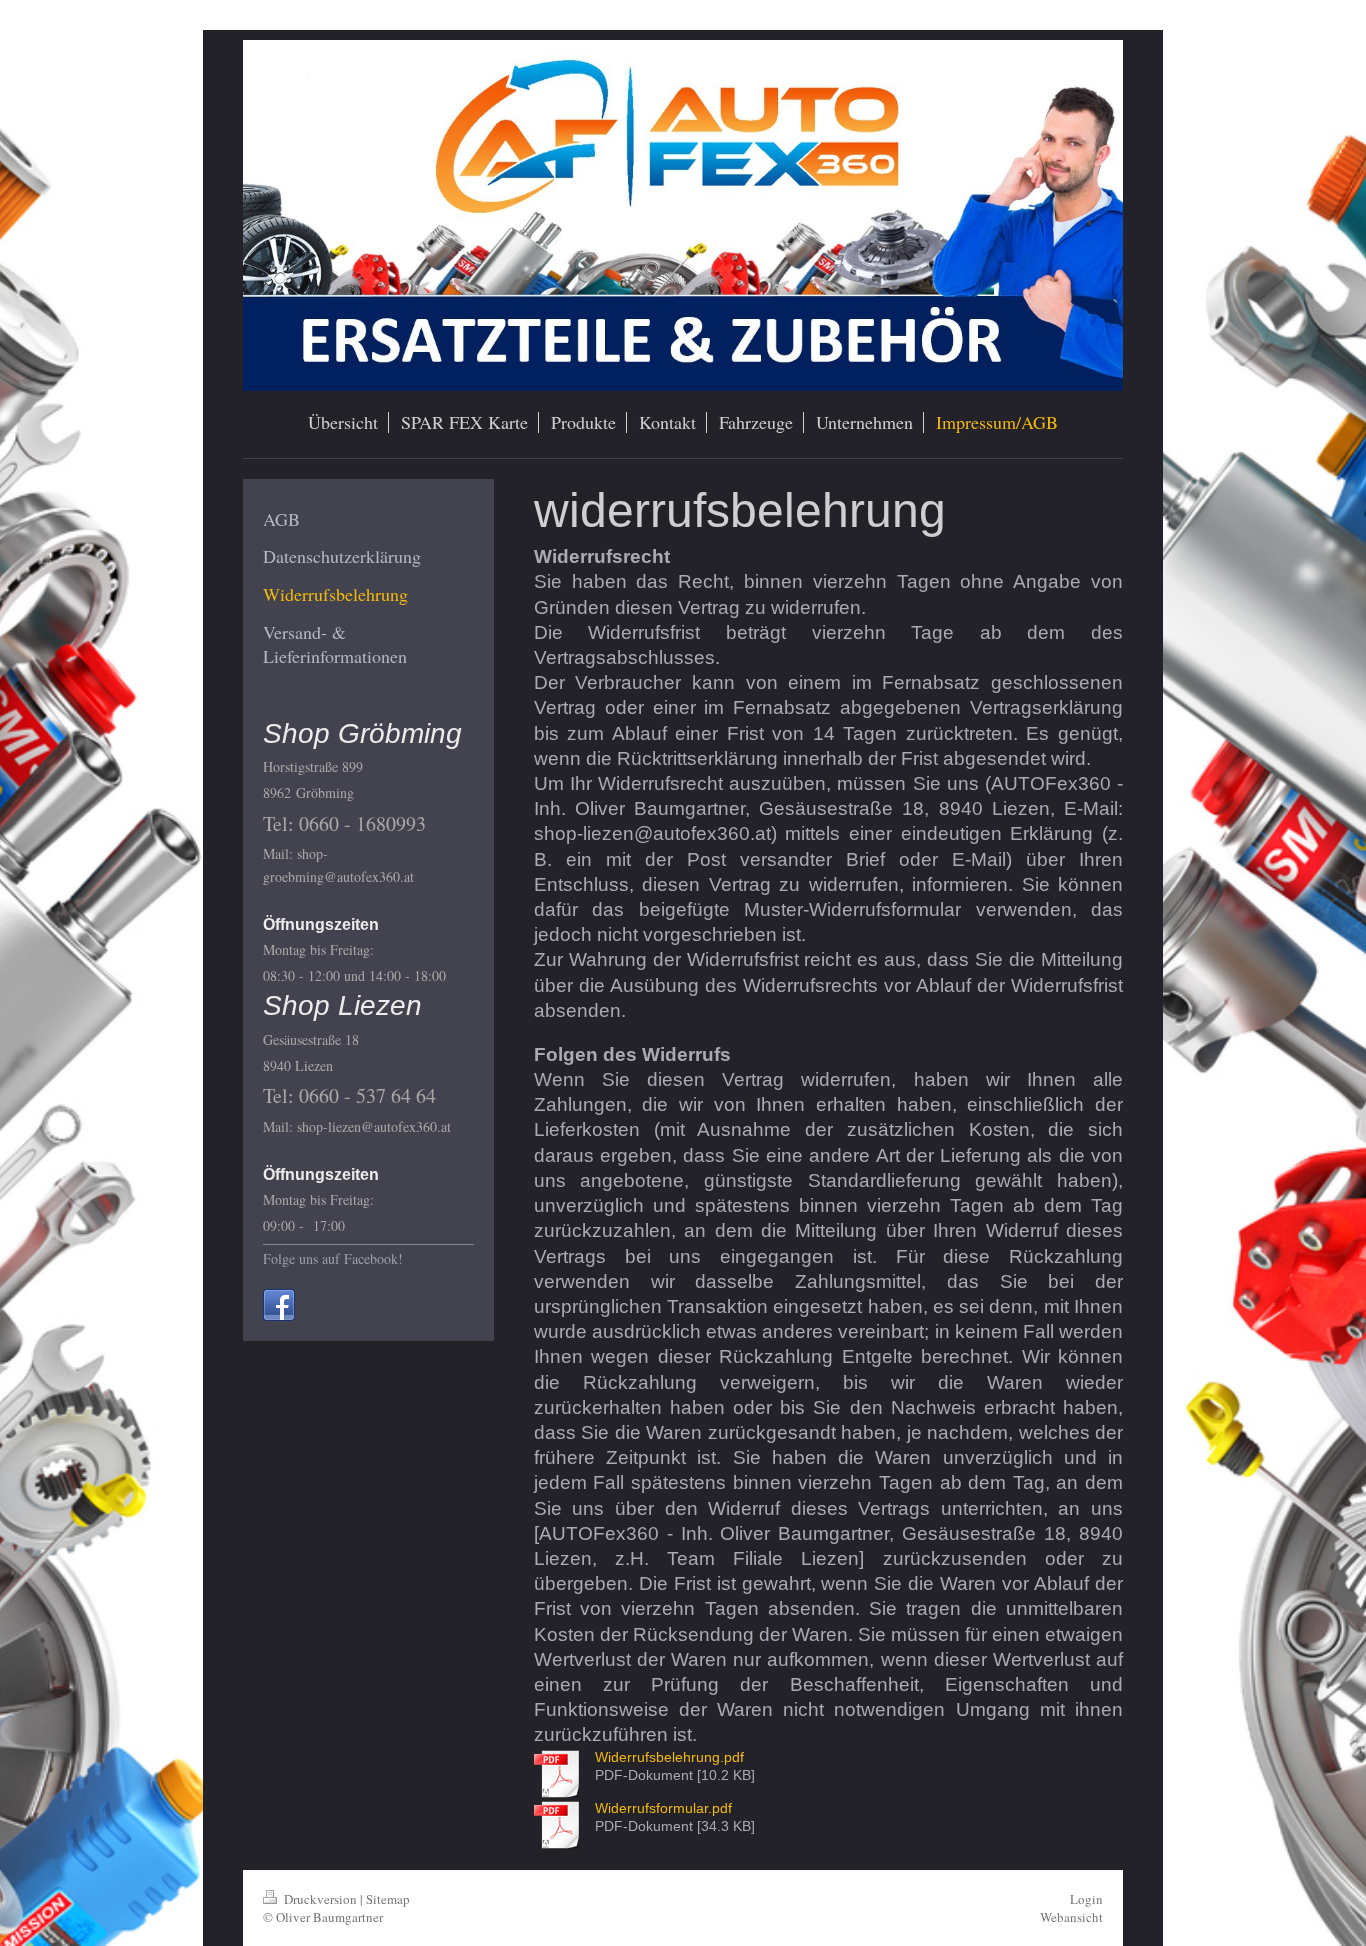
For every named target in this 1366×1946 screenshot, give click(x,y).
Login (1086, 1899)
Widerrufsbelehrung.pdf (669, 1757)
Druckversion (320, 1899)
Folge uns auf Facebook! (333, 1258)
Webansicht (1071, 1917)
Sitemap (388, 1899)
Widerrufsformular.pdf (663, 1808)
